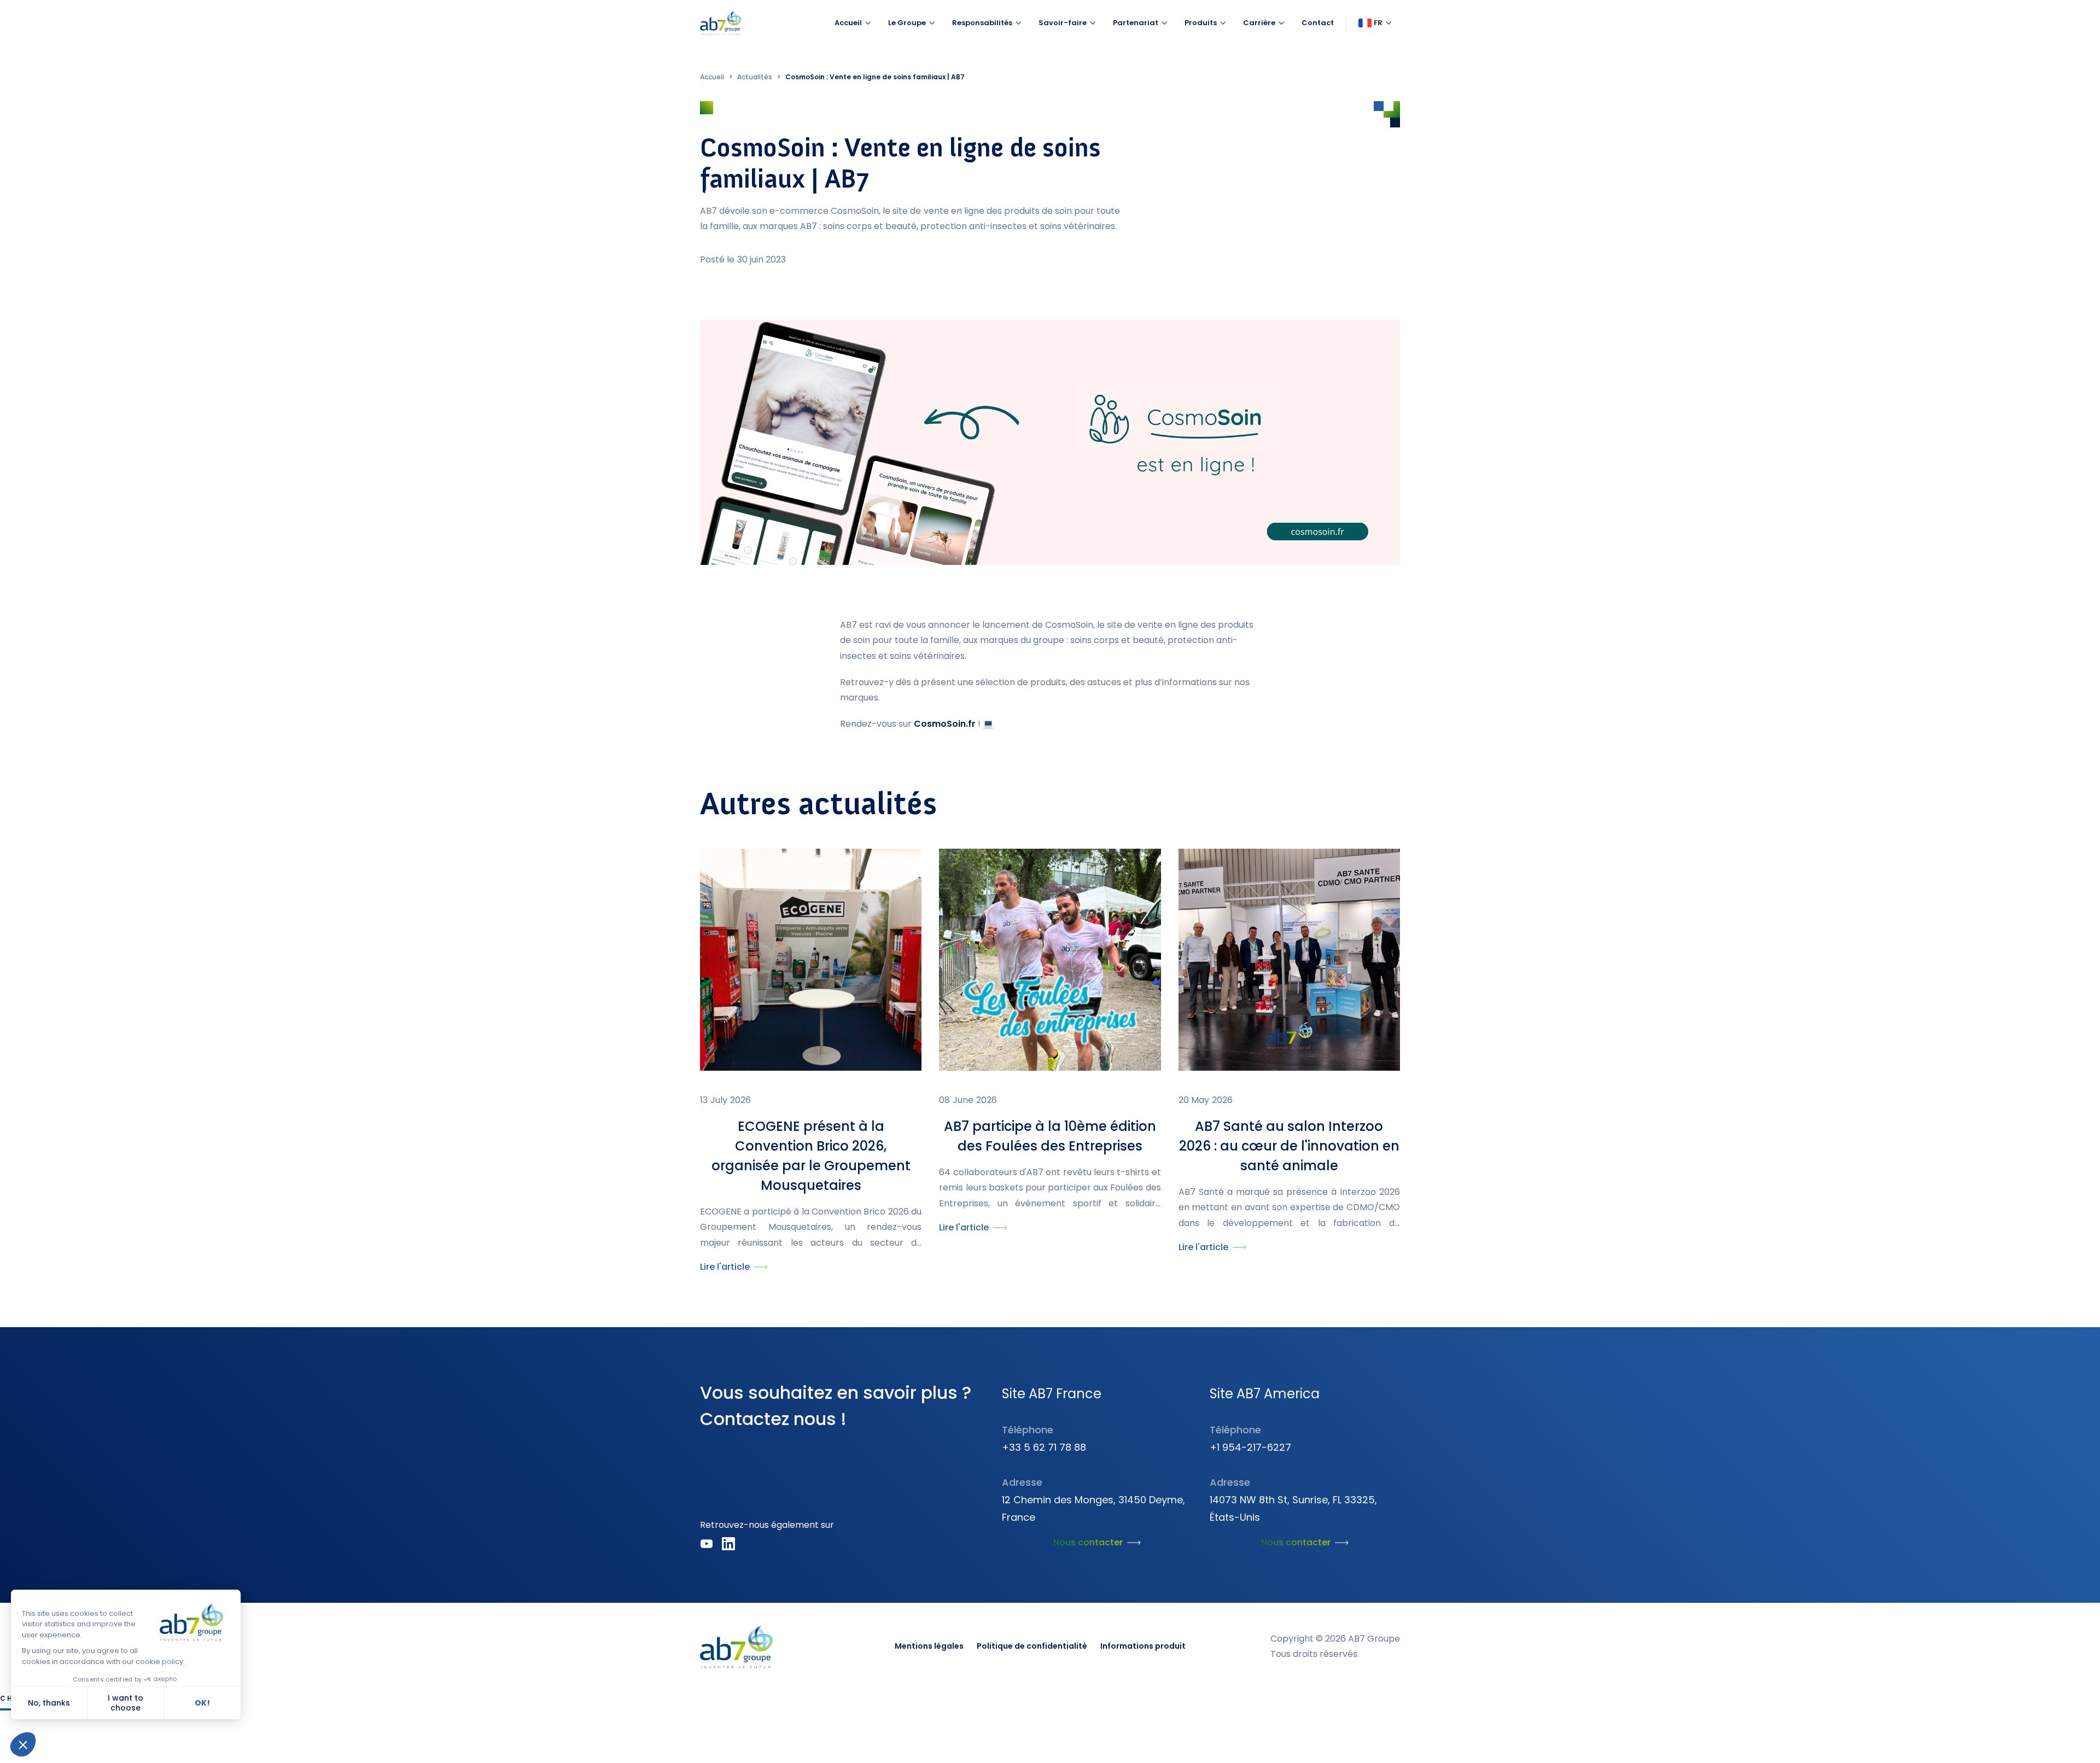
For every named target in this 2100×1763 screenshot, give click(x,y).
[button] (1375, 23)
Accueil (712, 77)
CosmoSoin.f (943, 724)
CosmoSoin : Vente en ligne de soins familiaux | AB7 (875, 77)
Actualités (755, 77)
